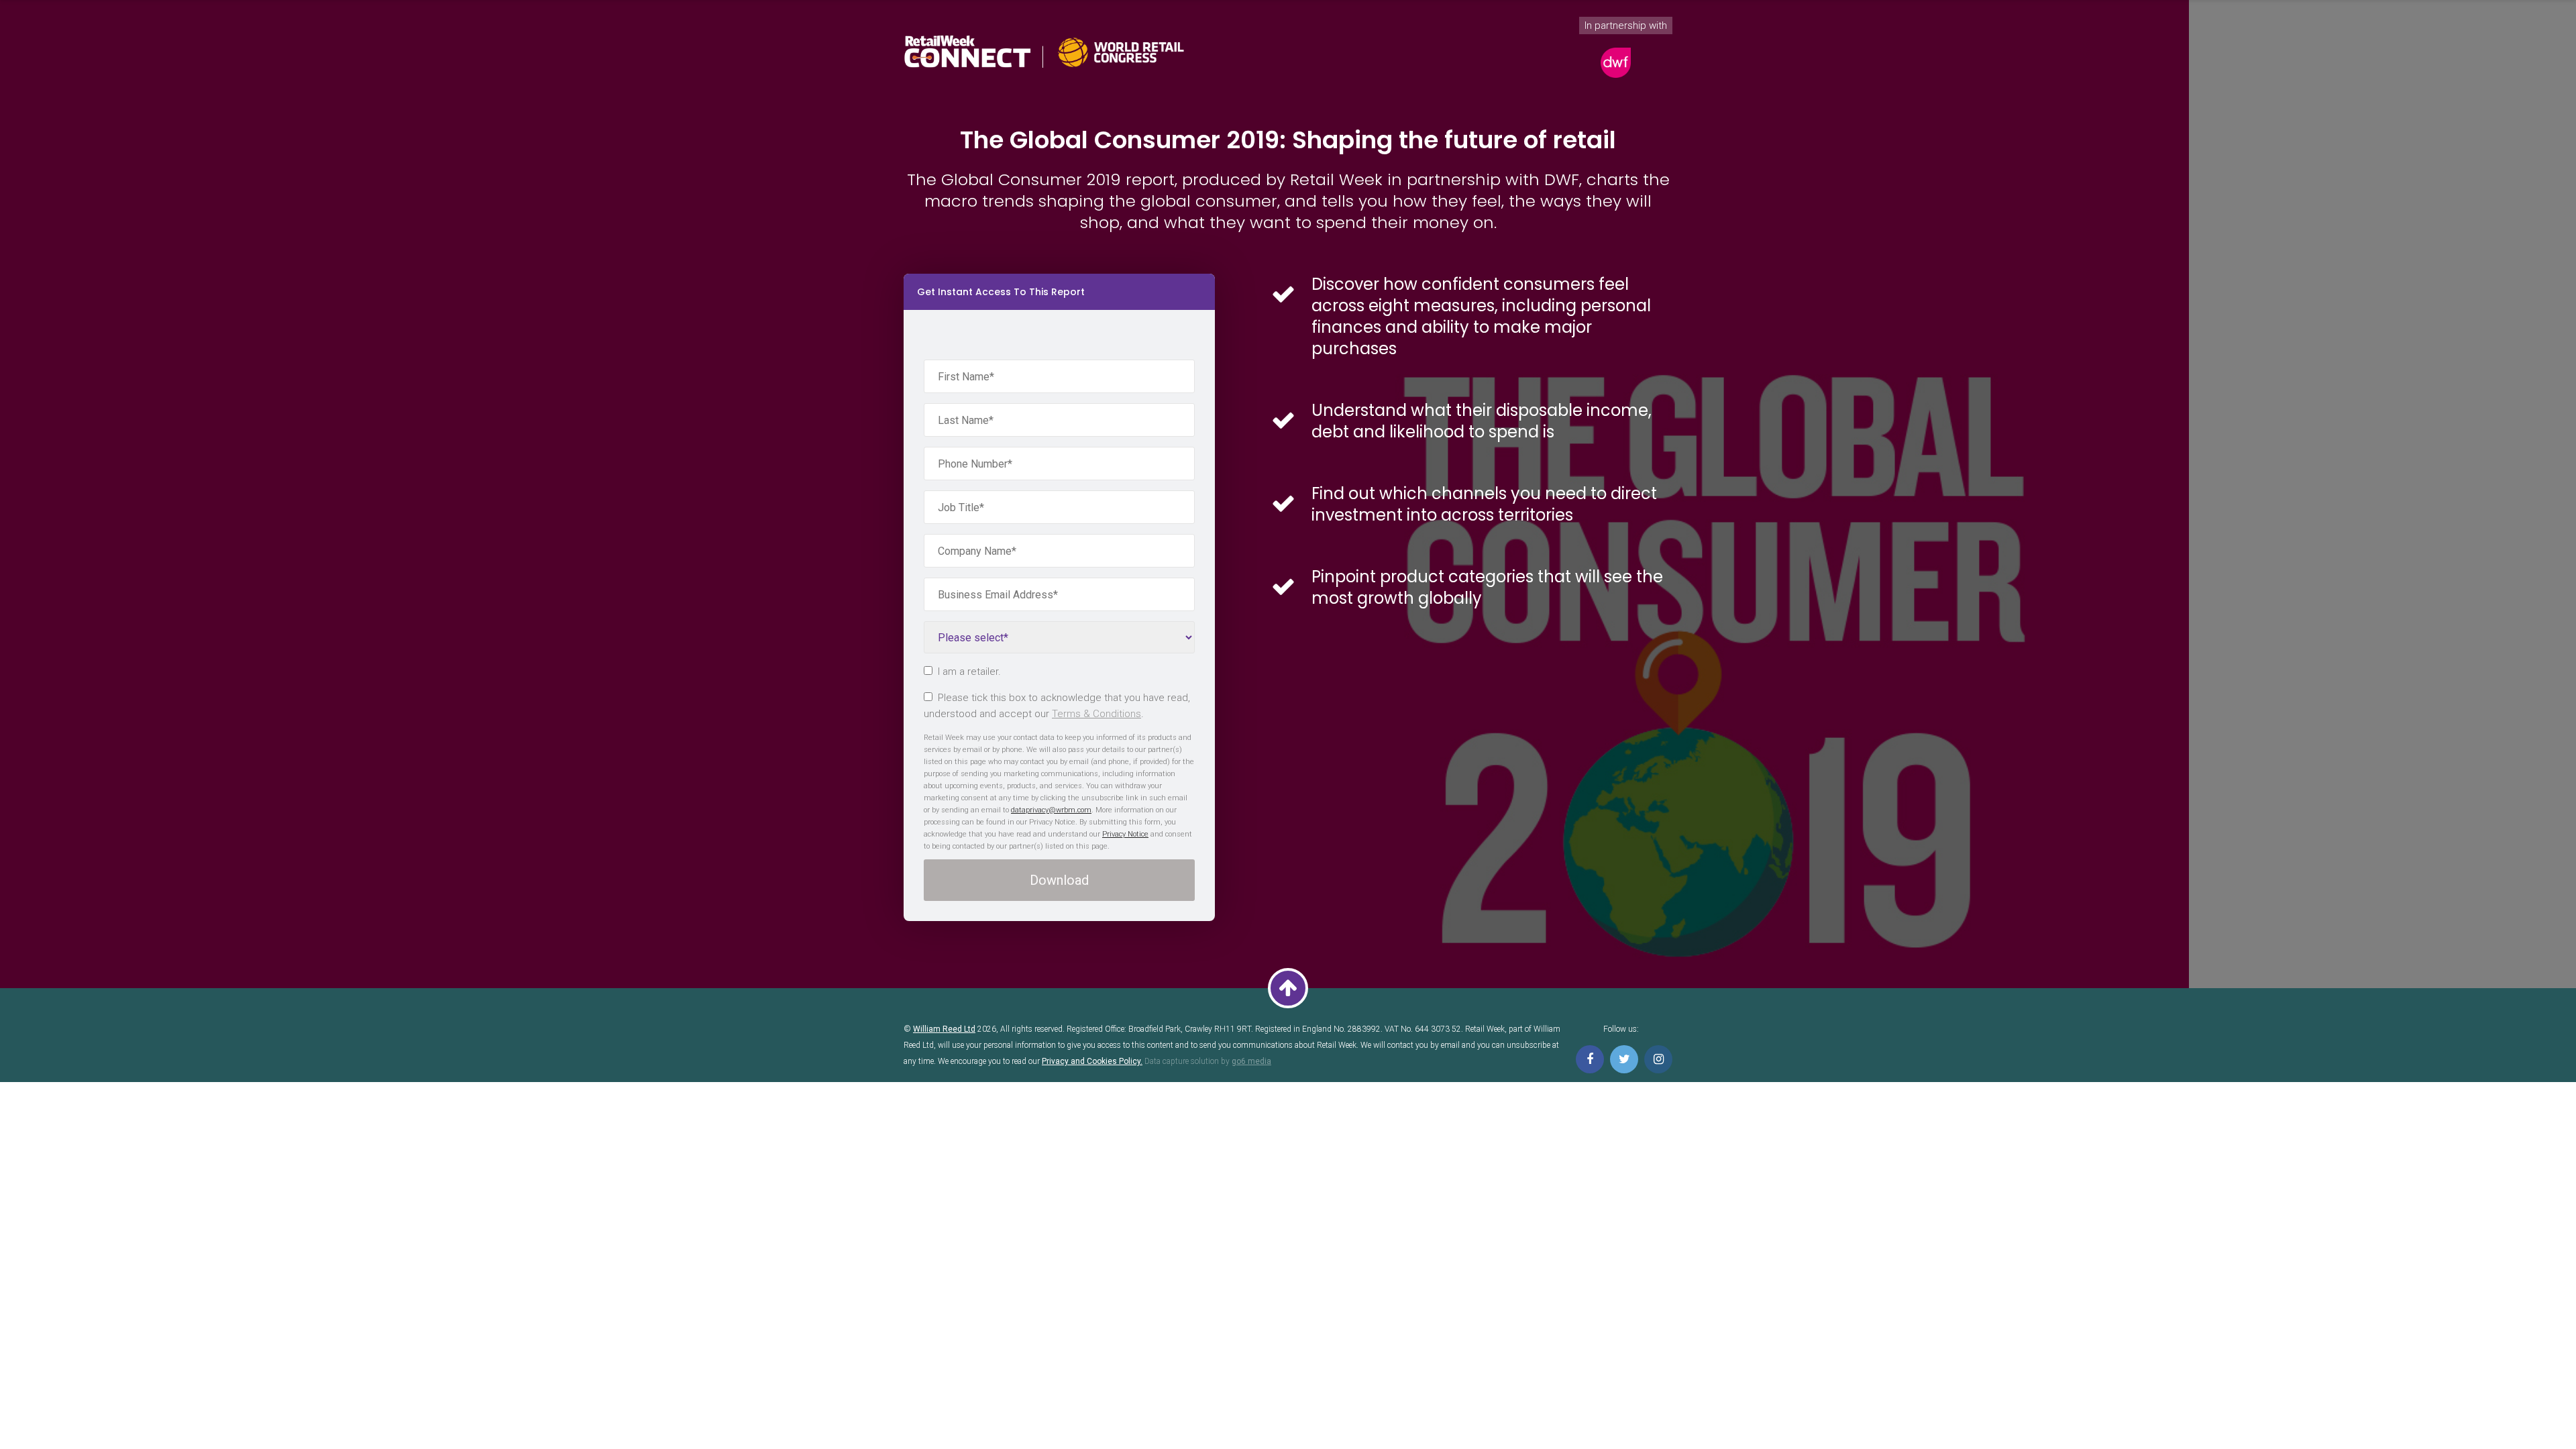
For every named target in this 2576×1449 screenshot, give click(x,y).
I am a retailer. (969, 672)
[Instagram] (1658, 1059)
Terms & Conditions (1096, 714)
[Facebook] (1590, 1059)
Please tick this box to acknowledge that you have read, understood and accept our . (1057, 706)
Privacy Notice (1125, 834)
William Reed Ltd (944, 1029)
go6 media (1251, 1061)
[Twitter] (1624, 1059)
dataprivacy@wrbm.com (1051, 810)
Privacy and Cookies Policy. (1092, 1061)
